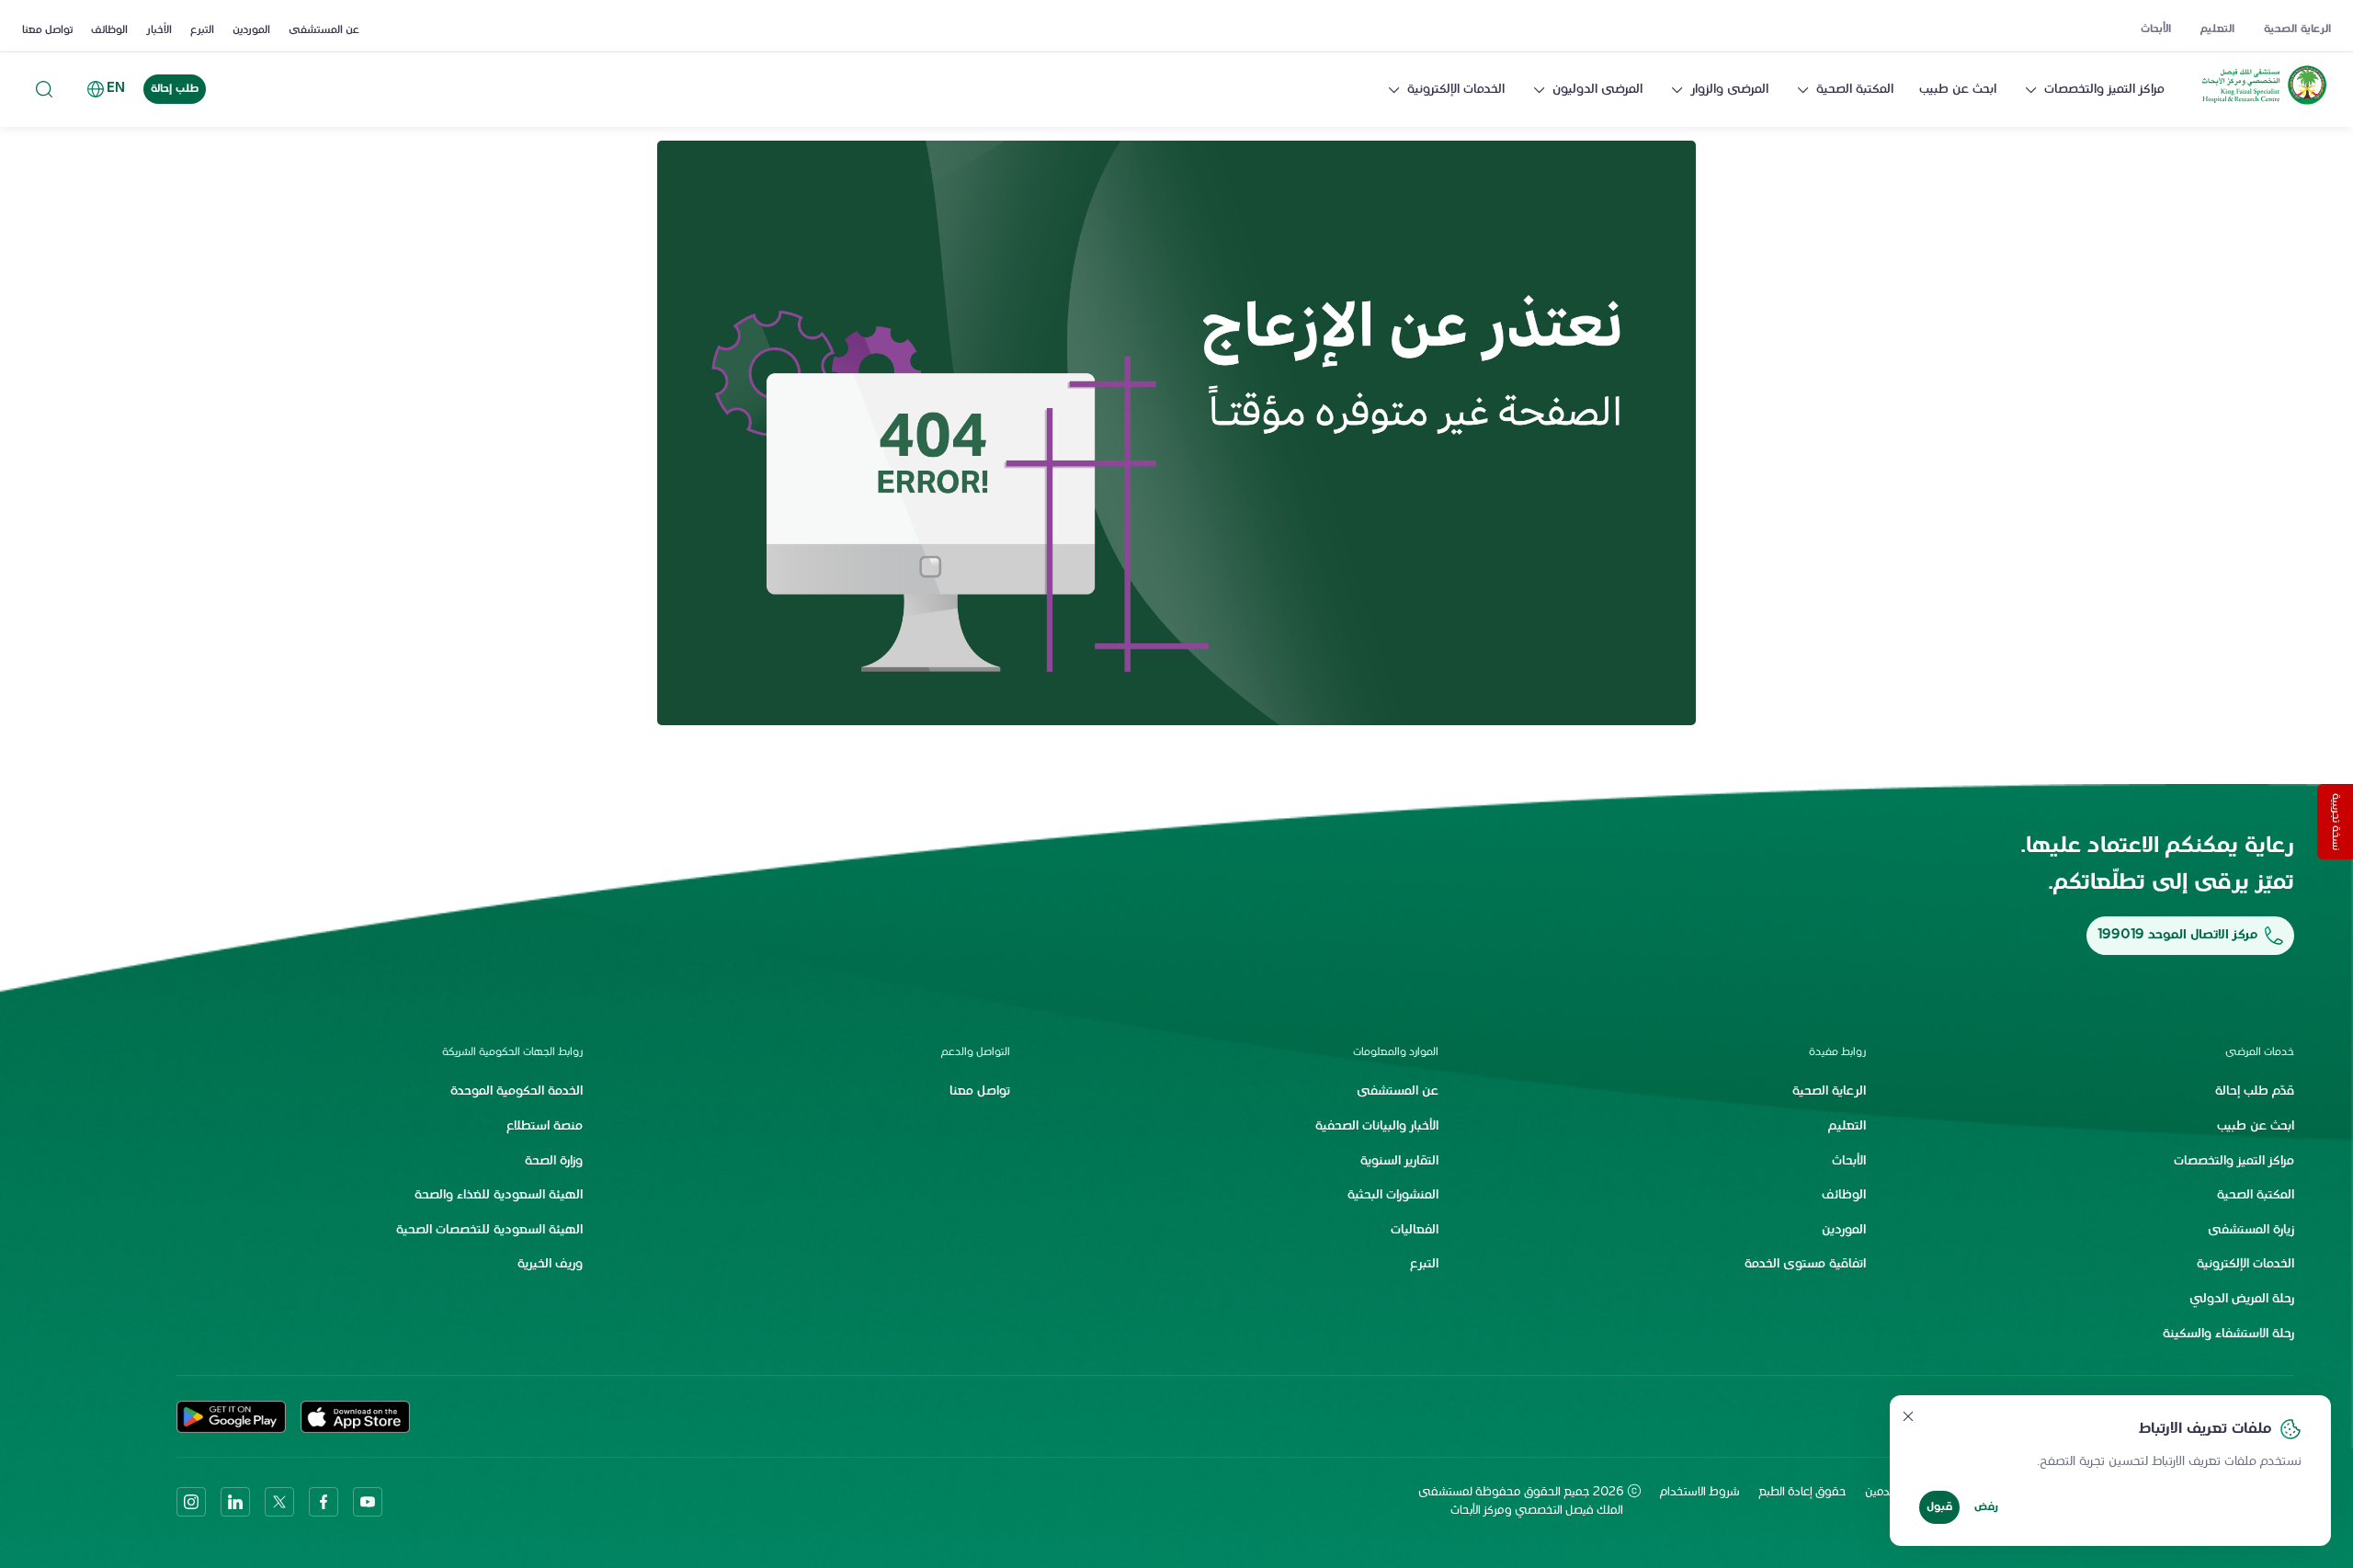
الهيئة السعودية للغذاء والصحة (499, 1195)
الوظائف (109, 30)
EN (116, 89)
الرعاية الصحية (2297, 29)
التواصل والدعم (976, 1052)
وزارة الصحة (554, 1161)
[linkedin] (235, 1502)
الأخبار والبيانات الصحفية (1377, 1126)
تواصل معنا (47, 30)
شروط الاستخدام (1700, 1493)
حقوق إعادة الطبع (1802, 1493)
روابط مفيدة (1837, 1052)
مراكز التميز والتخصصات (2104, 90)
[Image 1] (1176, 433)
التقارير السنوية (1399, 1161)
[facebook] (324, 1502)
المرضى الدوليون (1597, 90)
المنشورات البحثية (1393, 1195)
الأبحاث (2156, 29)
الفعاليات (1415, 1230)
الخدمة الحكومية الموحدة (517, 1091)
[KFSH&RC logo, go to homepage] (2264, 105)
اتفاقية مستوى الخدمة (1805, 1264)
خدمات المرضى (2260, 1052)
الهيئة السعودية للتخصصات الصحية (489, 1230)
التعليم (2217, 29)
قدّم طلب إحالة (2255, 1091)
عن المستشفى (324, 30)
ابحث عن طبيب (1958, 90)
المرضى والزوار (1729, 90)
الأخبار (159, 30)
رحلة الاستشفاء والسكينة (2228, 1334)
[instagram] (191, 1502)
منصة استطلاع (545, 1126)
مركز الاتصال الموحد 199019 (2177, 935)
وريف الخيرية (550, 1264)
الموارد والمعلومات (1396, 1052)
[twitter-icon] (279, 1502)
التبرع (202, 30)
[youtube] (368, 1502)
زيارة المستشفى (2251, 1230)
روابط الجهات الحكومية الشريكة (512, 1052)
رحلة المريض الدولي (2242, 1299)
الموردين (251, 30)
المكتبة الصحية (1855, 90)
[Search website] (44, 90)
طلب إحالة (175, 89)
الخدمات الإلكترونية (1456, 90)
